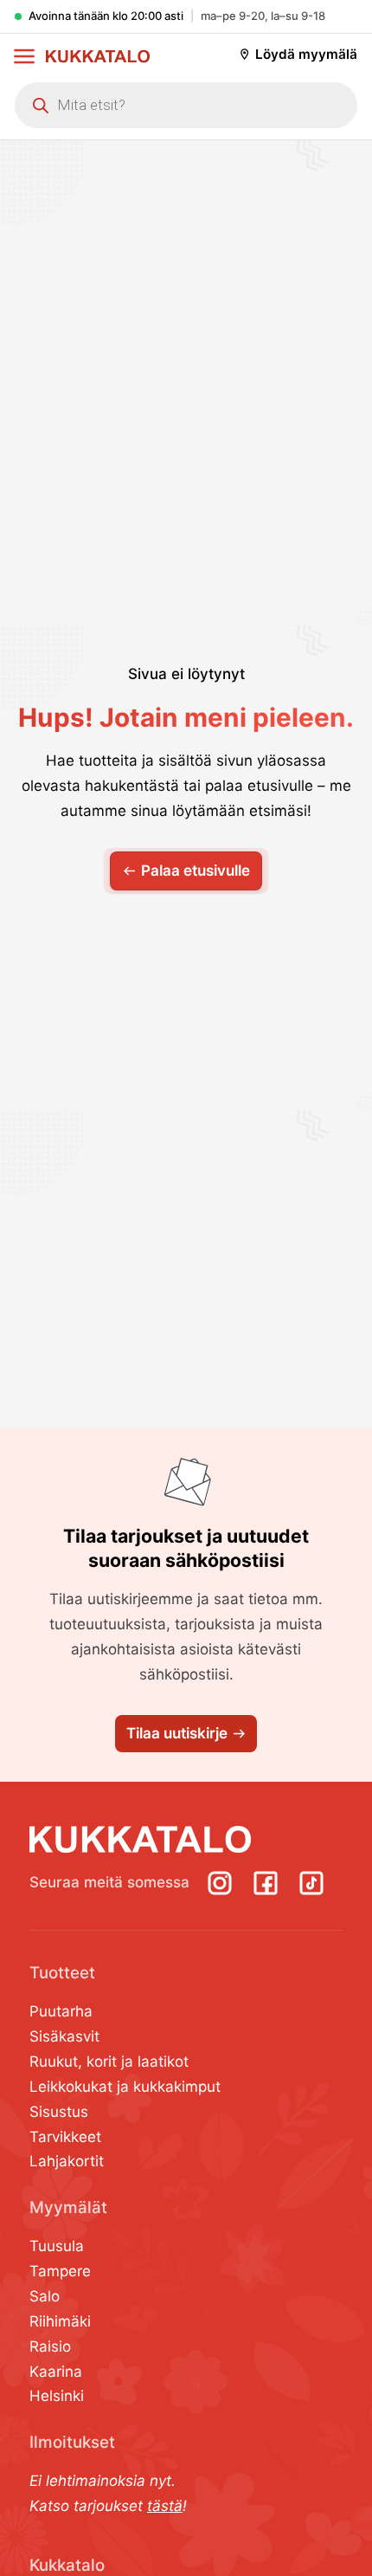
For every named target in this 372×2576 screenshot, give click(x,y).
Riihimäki (60, 2321)
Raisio (50, 2346)
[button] (24, 56)
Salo (45, 2296)
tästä (165, 2506)
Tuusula (57, 2246)
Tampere (60, 2271)
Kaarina (56, 2372)
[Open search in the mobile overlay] (186, 106)
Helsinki (57, 2396)
